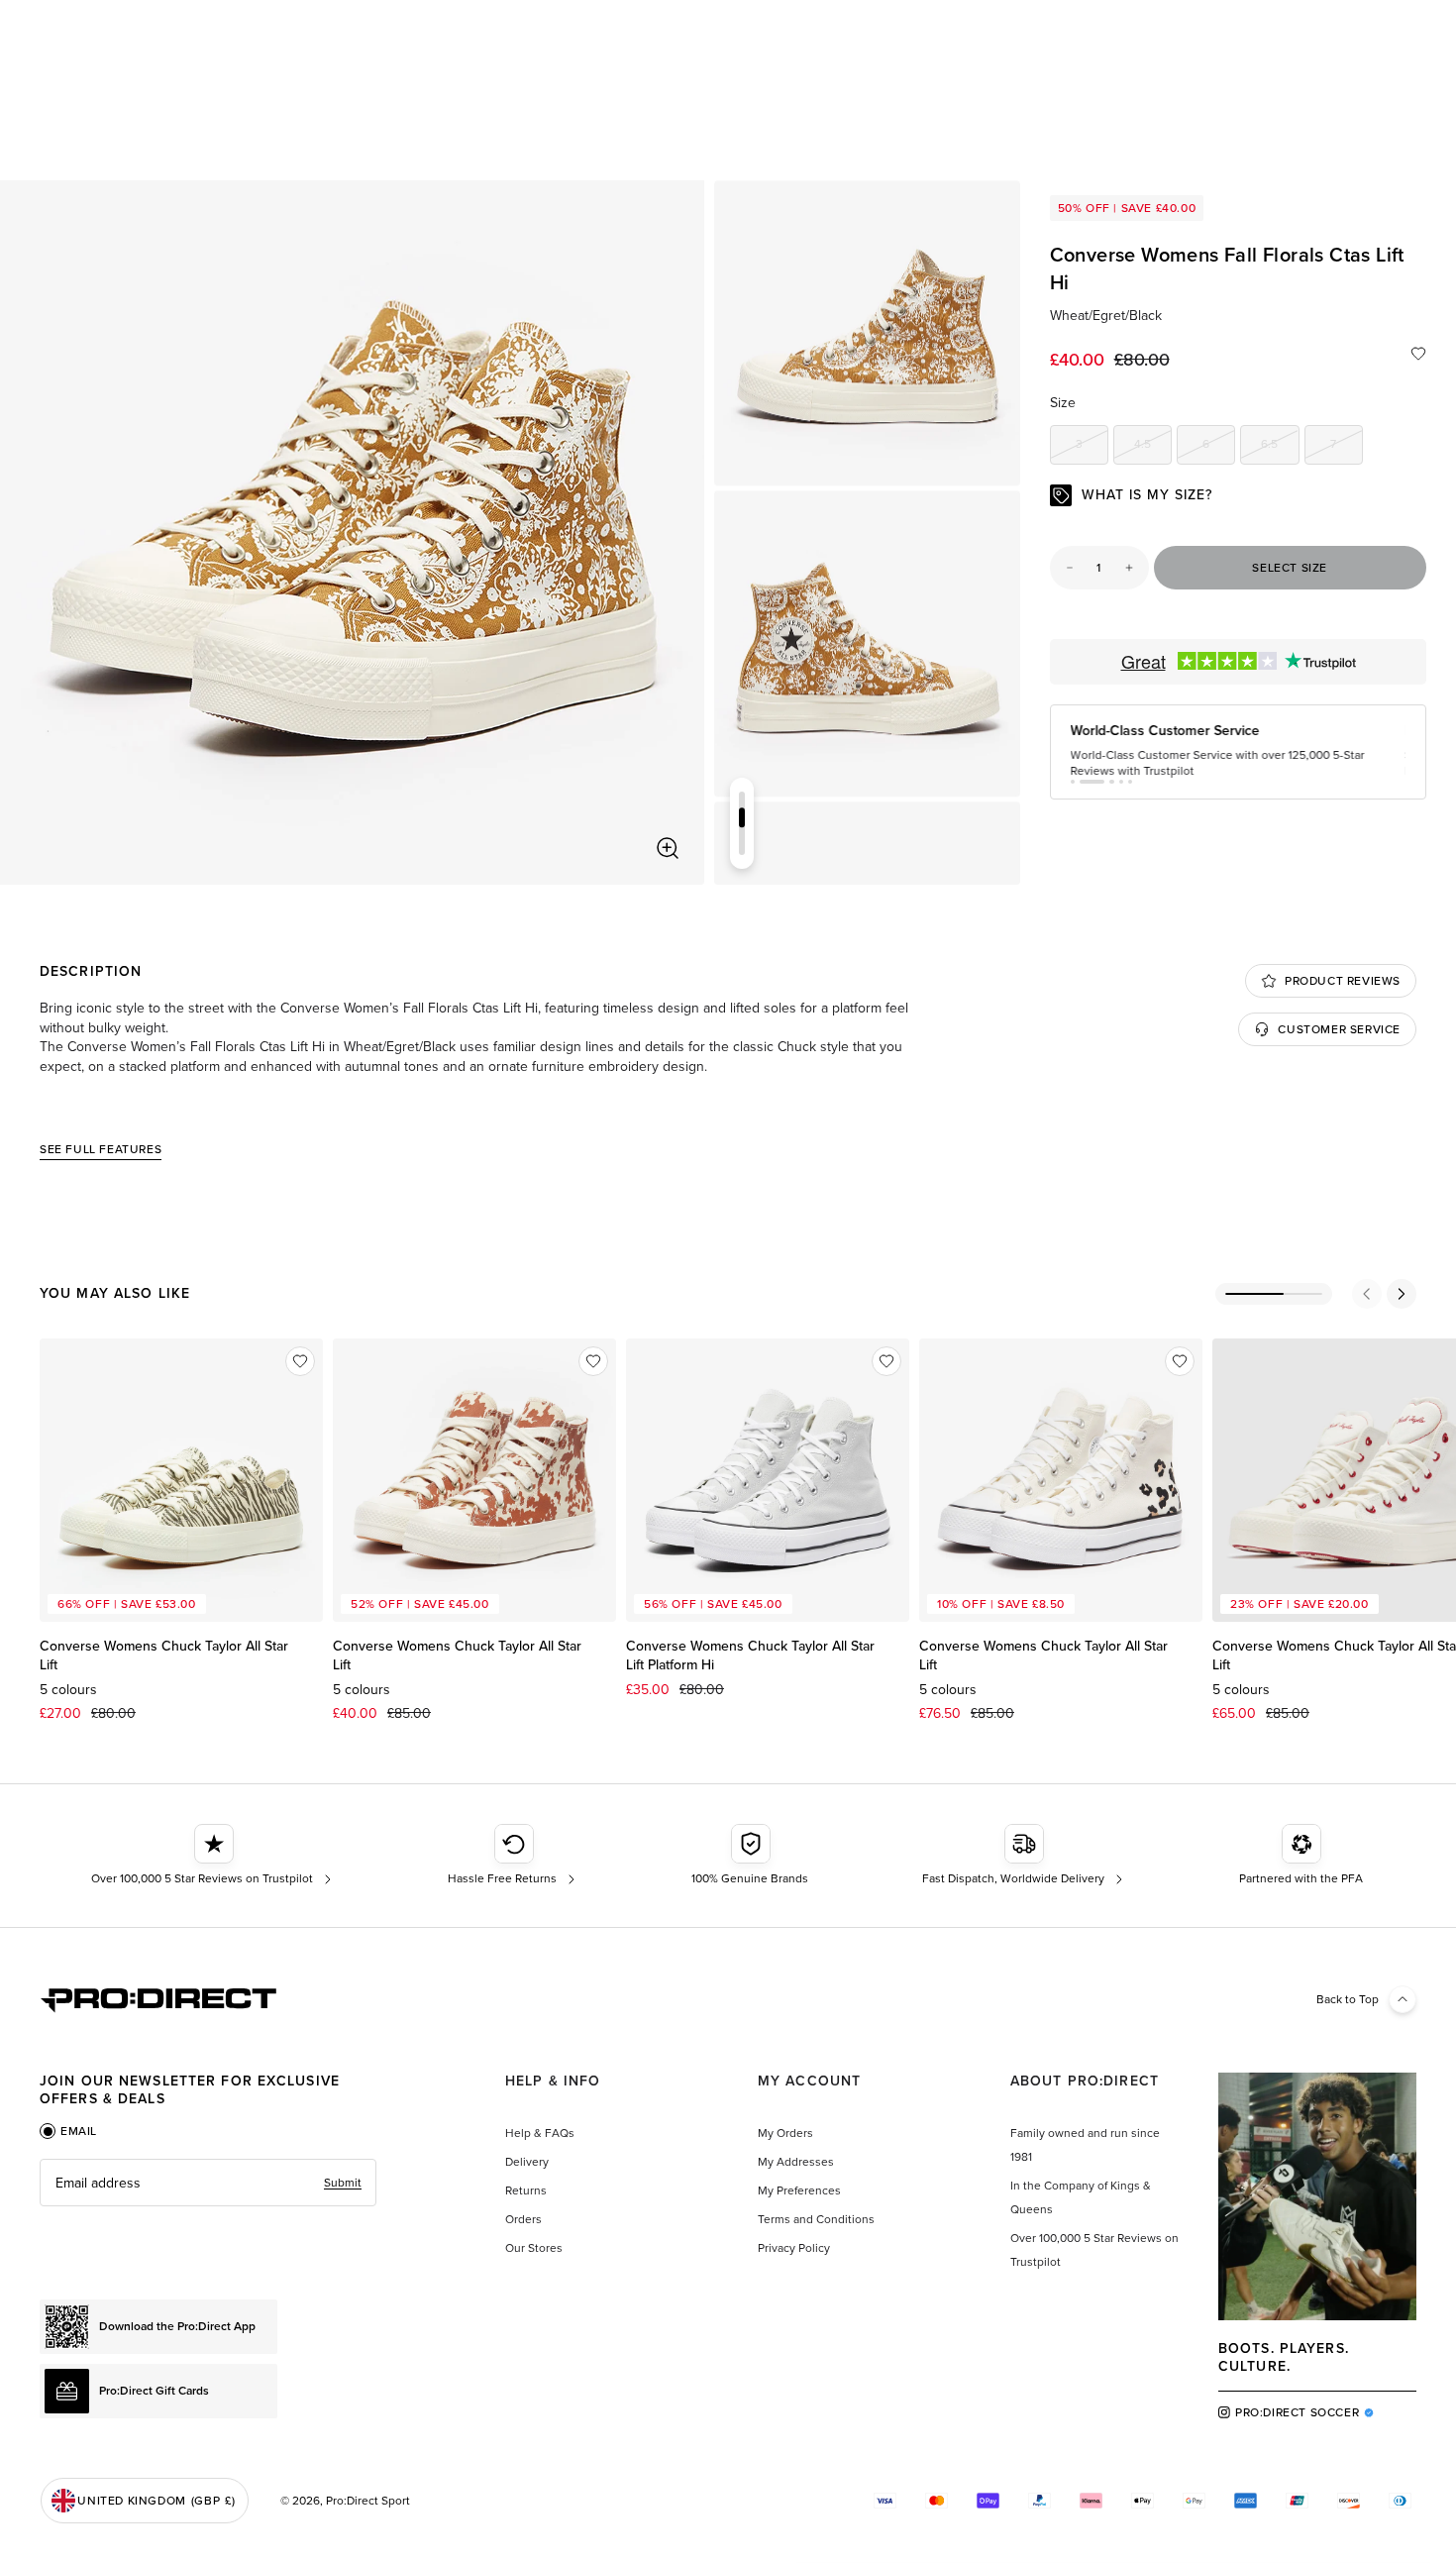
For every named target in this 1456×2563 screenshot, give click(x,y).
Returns (526, 2190)
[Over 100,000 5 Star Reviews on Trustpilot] (213, 1856)
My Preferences (799, 2190)
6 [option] (1219, 447)
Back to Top (1348, 1999)
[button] (1073, 796)
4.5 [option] (1153, 447)
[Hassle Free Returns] (514, 1856)
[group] (867, 333)
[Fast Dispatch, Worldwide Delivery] (1025, 1856)
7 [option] (1347, 447)
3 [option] (1092, 447)
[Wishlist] (1418, 354)
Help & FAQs (540, 2133)
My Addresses (796, 2162)
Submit (343, 2183)
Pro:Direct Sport (368, 2501)
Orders (523, 2219)
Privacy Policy (794, 2248)
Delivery (527, 2162)
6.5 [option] (1280, 447)
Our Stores (534, 2248)
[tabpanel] (208, 2183)
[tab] (68, 2131)
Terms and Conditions (816, 2219)
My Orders (785, 2133)
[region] (352, 533)
